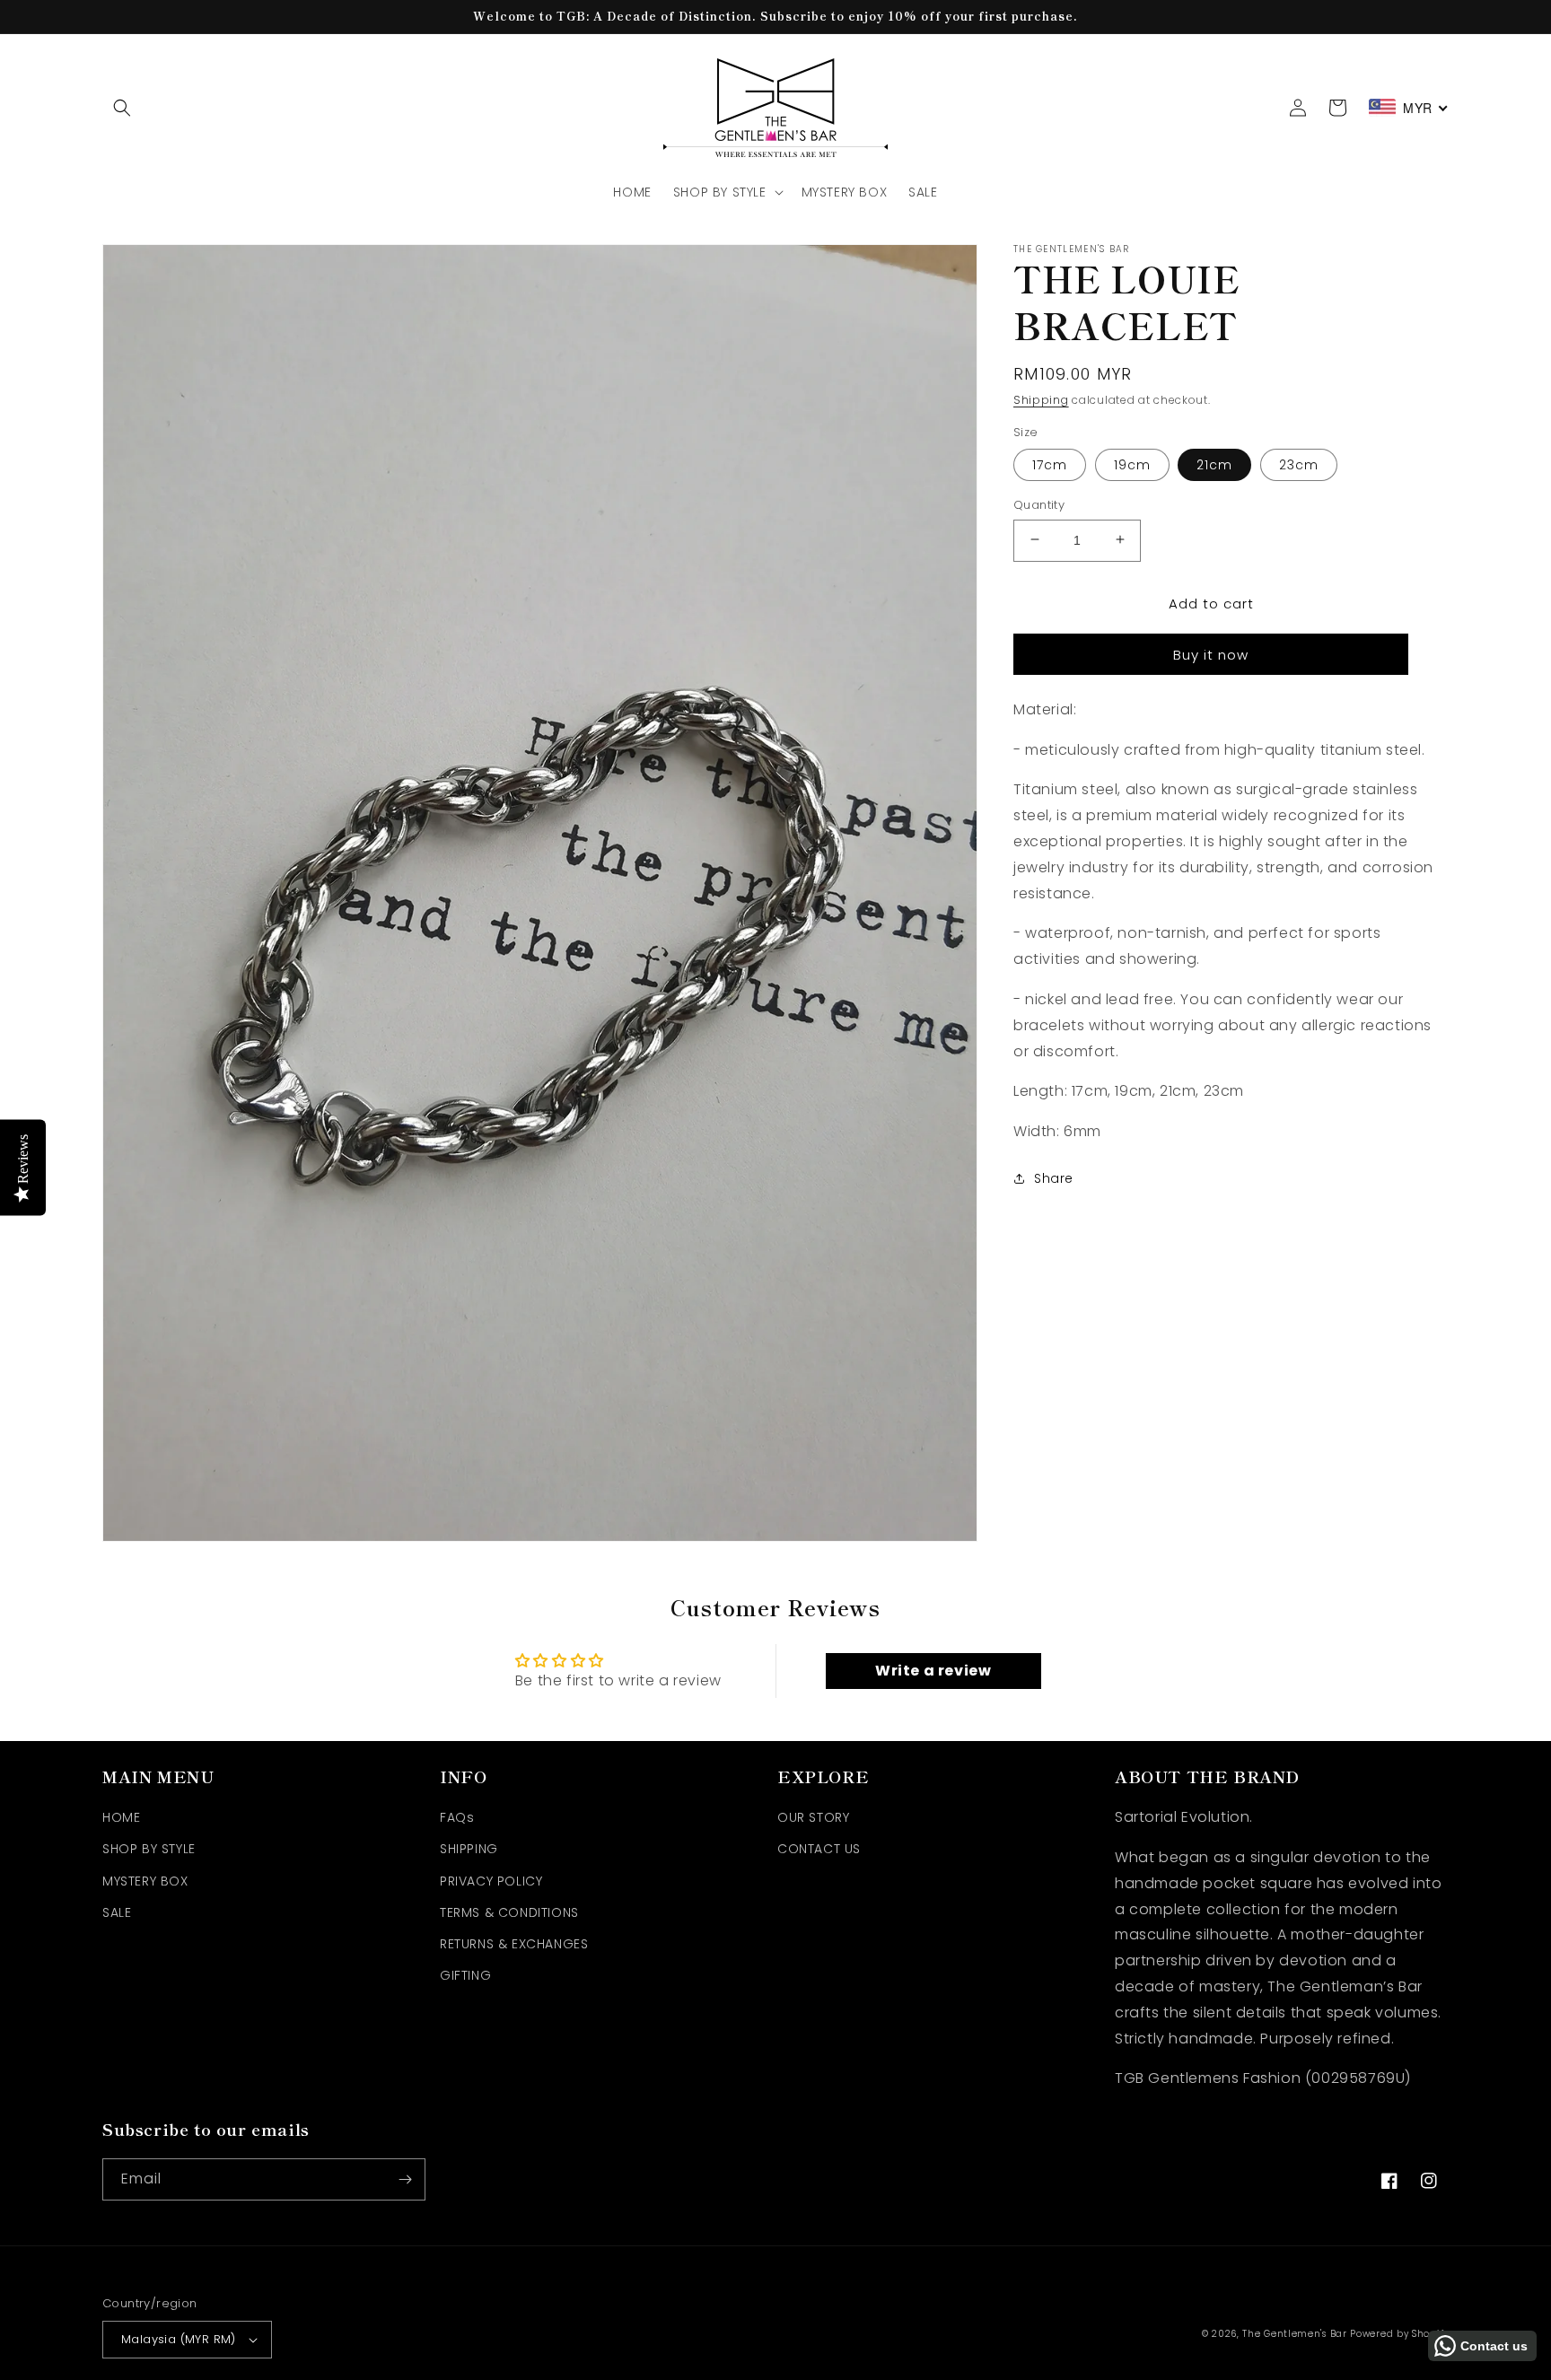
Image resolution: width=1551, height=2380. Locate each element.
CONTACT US (819, 1849)
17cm (1050, 464)
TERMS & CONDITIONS (509, 1912)
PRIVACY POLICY (491, 1881)
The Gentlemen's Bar (1294, 2334)
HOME (121, 1817)
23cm (1299, 464)
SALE (117, 1912)
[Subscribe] (405, 2179)
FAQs (457, 1817)
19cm (1132, 464)
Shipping (1041, 400)
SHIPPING (469, 1849)
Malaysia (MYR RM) (179, 2339)
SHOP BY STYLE (149, 1849)
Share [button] (1054, 1177)
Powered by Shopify (1399, 2334)
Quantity (1039, 504)
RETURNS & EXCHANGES (514, 1944)
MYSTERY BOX (145, 1881)
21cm (1214, 464)
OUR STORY (813, 1817)
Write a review (933, 1671)
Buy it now (1211, 654)
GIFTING (465, 1975)
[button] (122, 108)
